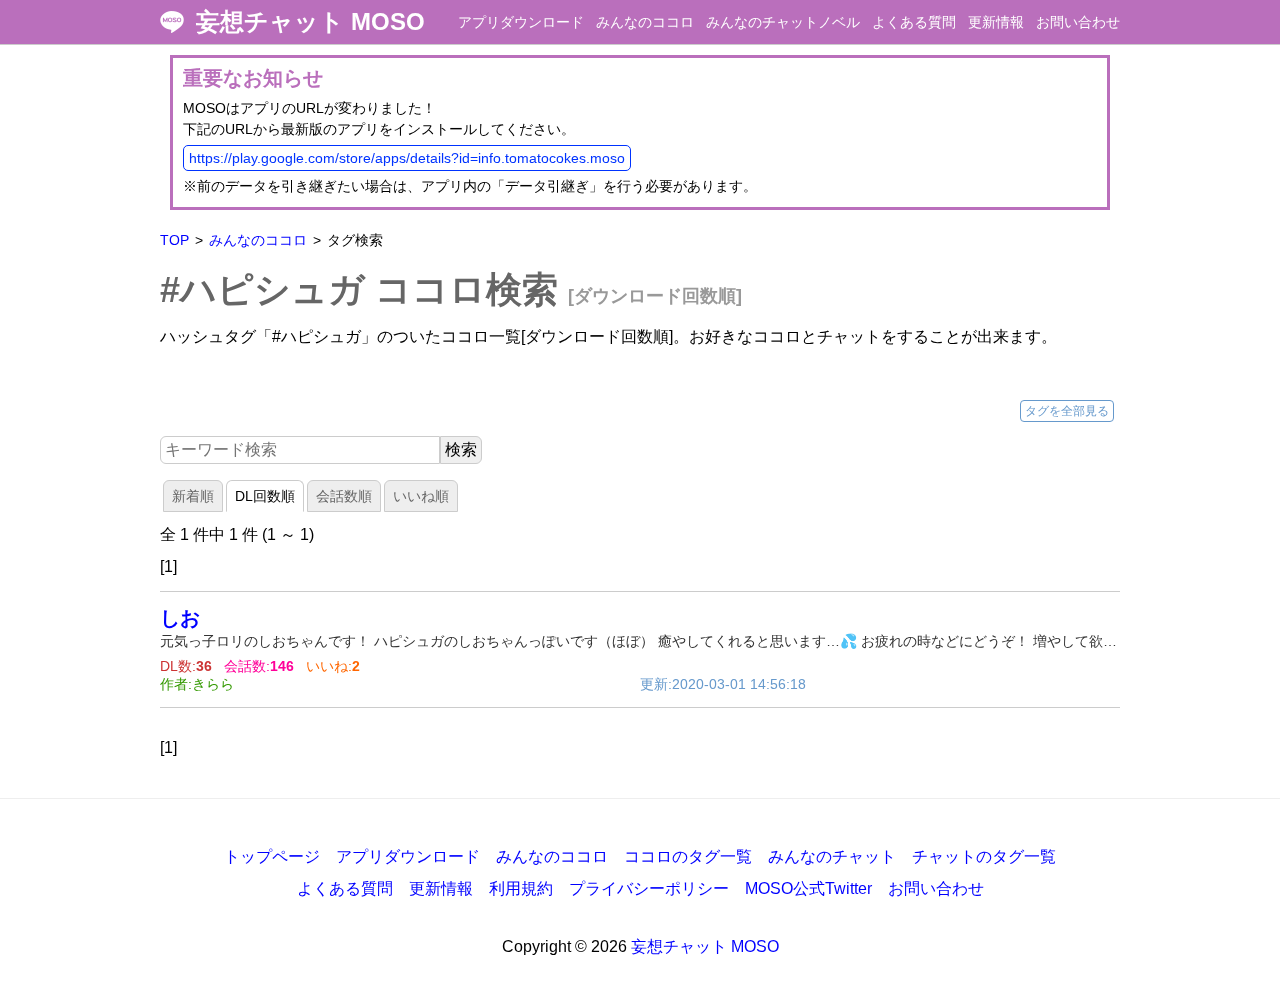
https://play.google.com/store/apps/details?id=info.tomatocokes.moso (407, 158)
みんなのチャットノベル (783, 22)
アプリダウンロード (521, 22)
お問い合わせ (1078, 22)
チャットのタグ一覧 (984, 856)
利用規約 (521, 888)
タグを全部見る (1067, 411)
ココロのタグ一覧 (688, 856)
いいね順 (421, 496)
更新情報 (996, 22)
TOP (174, 240)
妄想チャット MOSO (310, 22)
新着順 (193, 496)
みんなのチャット (832, 856)
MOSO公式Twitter (808, 888)
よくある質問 (914, 22)
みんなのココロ (645, 22)
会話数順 (344, 496)
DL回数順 (265, 496)
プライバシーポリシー (649, 888)
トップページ (272, 856)
